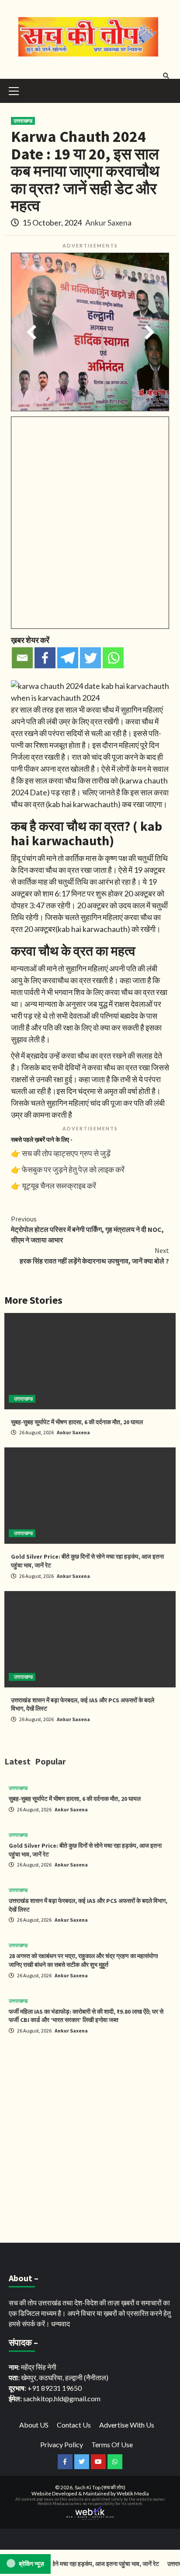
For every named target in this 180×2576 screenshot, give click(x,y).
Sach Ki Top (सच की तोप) (100, 2487)
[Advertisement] (90, 2140)
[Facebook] (45, 658)
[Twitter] (90, 658)
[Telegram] (68, 658)
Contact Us (74, 2425)
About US (34, 2425)
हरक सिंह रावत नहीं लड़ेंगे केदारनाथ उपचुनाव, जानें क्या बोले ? (94, 1256)
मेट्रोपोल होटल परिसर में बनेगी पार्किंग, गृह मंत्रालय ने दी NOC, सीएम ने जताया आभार (87, 1229)
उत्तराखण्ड (23, 121)
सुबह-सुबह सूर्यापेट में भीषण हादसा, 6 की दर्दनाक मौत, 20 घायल (77, 1422)
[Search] (166, 76)
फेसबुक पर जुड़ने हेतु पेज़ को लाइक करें (73, 1169)
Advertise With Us (127, 2425)
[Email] (22, 658)
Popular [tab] (50, 1761)
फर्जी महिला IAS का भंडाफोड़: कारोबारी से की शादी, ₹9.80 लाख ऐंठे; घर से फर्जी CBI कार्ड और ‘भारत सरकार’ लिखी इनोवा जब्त (86, 2016)
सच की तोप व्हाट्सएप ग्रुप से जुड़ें (66, 1153)
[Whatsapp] (113, 658)
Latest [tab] (17, 1761)
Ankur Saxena (108, 222)
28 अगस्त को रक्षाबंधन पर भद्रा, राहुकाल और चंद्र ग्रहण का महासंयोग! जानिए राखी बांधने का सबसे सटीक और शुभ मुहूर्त (83, 1960)
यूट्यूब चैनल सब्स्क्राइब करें (59, 1186)
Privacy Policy (62, 2444)
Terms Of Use (112, 2444)
